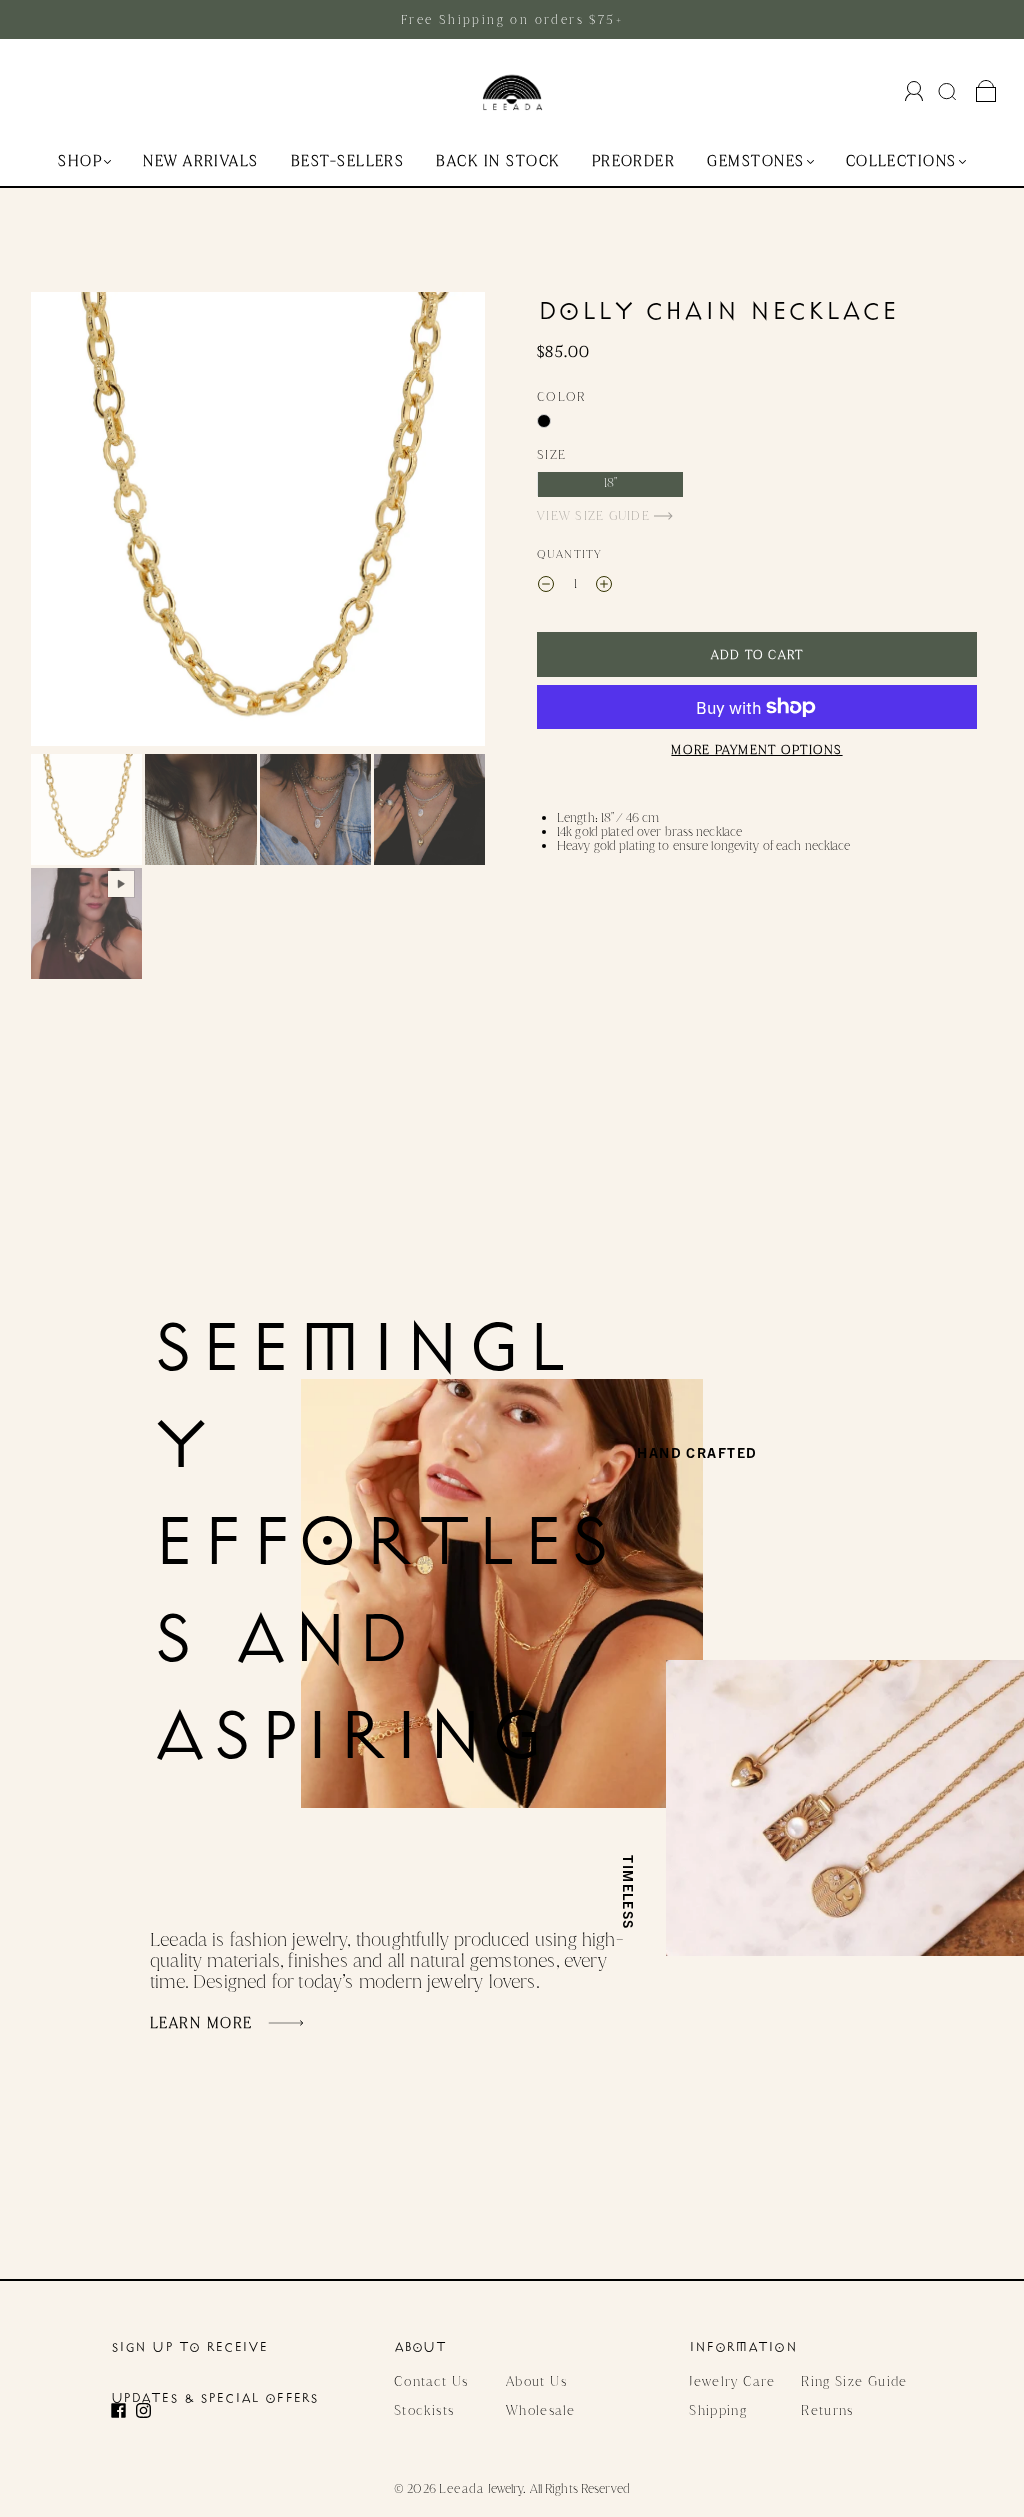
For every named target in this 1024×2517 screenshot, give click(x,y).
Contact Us (431, 2381)
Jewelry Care (732, 2381)
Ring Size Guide (854, 2381)
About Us (536, 2381)
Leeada (462, 2488)
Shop (80, 162)
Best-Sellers (348, 162)
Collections (901, 162)
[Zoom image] (258, 523)
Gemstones (755, 162)
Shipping (718, 2410)
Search (950, 91)
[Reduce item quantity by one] (546, 586)
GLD (544, 421)
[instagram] (148, 2410)
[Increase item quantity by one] (604, 586)
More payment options (756, 749)
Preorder (634, 162)
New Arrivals (201, 162)
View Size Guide (595, 515)
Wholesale (540, 2410)
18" (610, 482)
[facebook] (123, 2410)
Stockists (424, 2410)
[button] (76, 523)
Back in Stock (497, 162)
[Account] (914, 91)
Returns (827, 2410)
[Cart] (986, 92)
